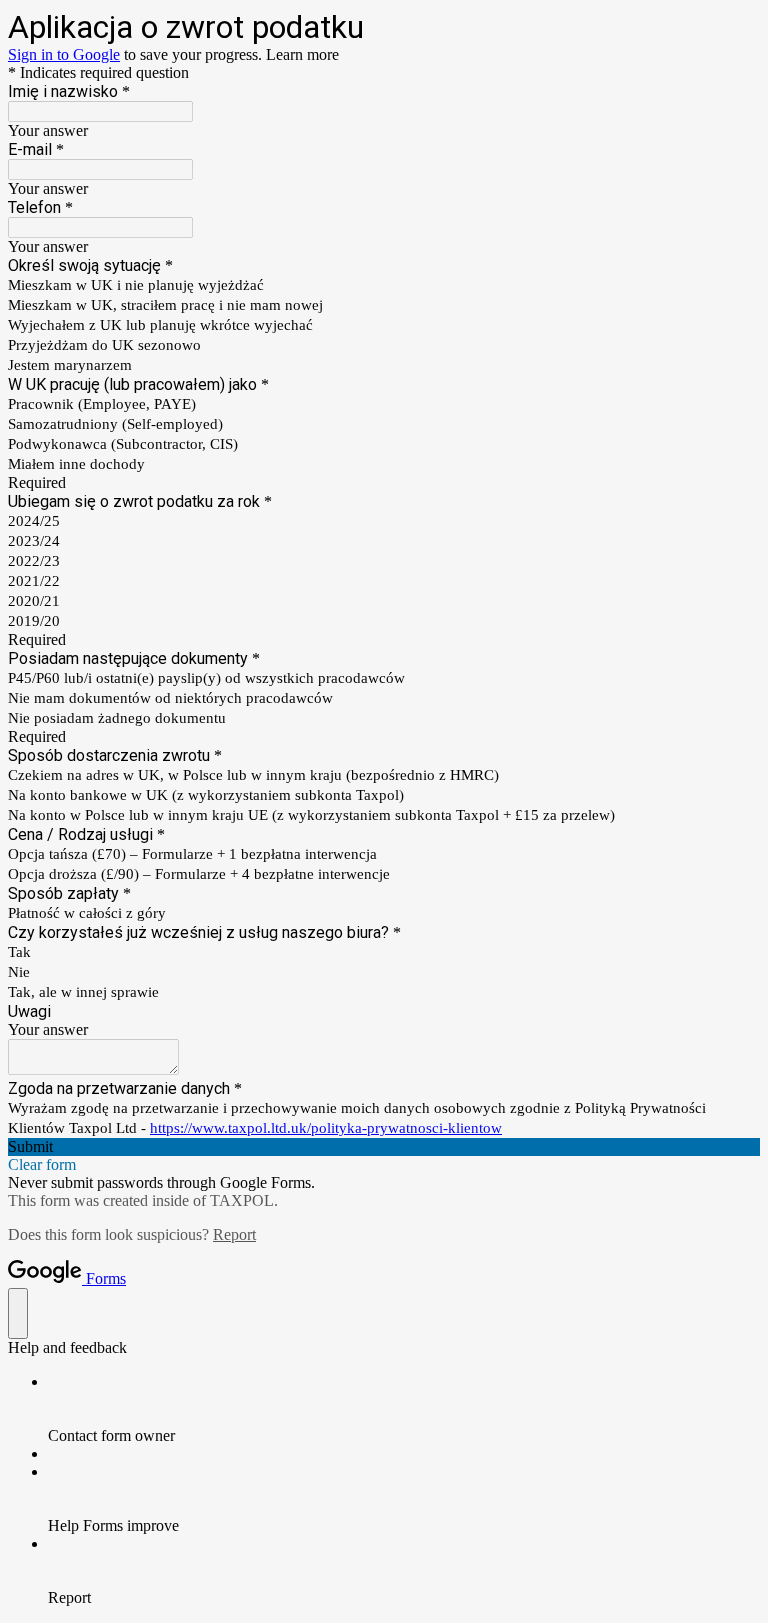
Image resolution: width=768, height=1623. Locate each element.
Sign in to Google (64, 54)
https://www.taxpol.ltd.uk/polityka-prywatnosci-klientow (326, 1128)
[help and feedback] (18, 1313)
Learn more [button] (302, 54)
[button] (384, 1147)
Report (234, 1234)
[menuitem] (404, 1409)
